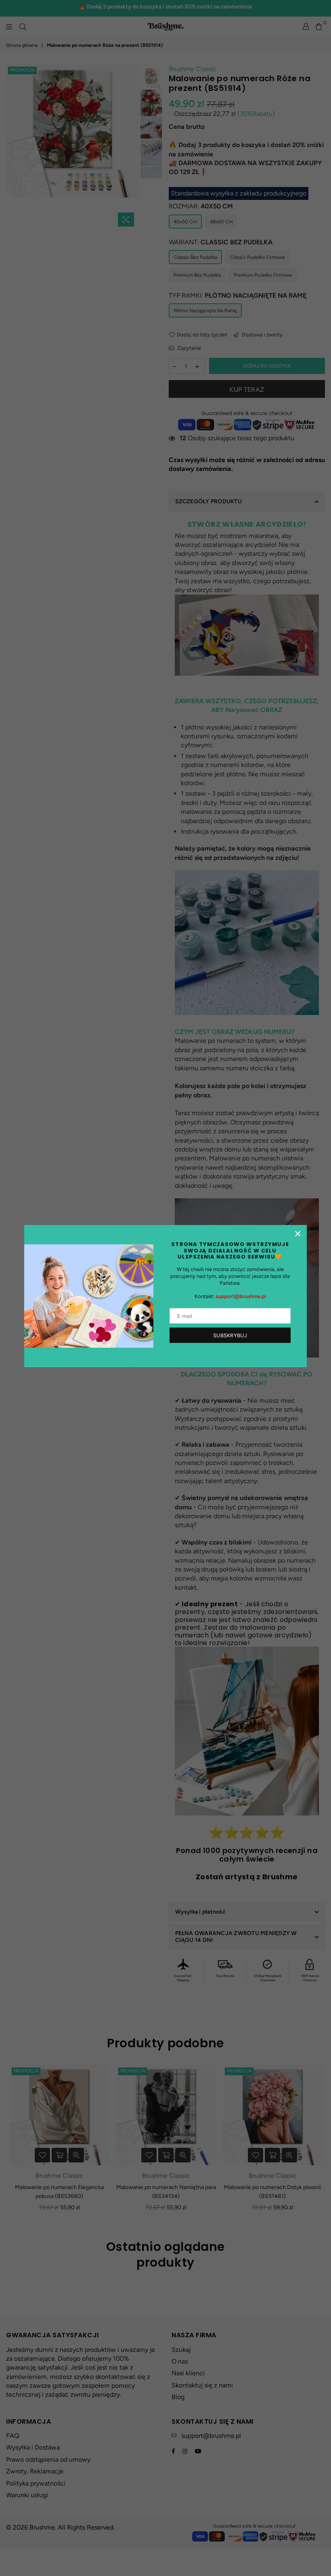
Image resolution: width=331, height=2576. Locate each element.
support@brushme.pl (241, 1296)
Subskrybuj (230, 1335)
